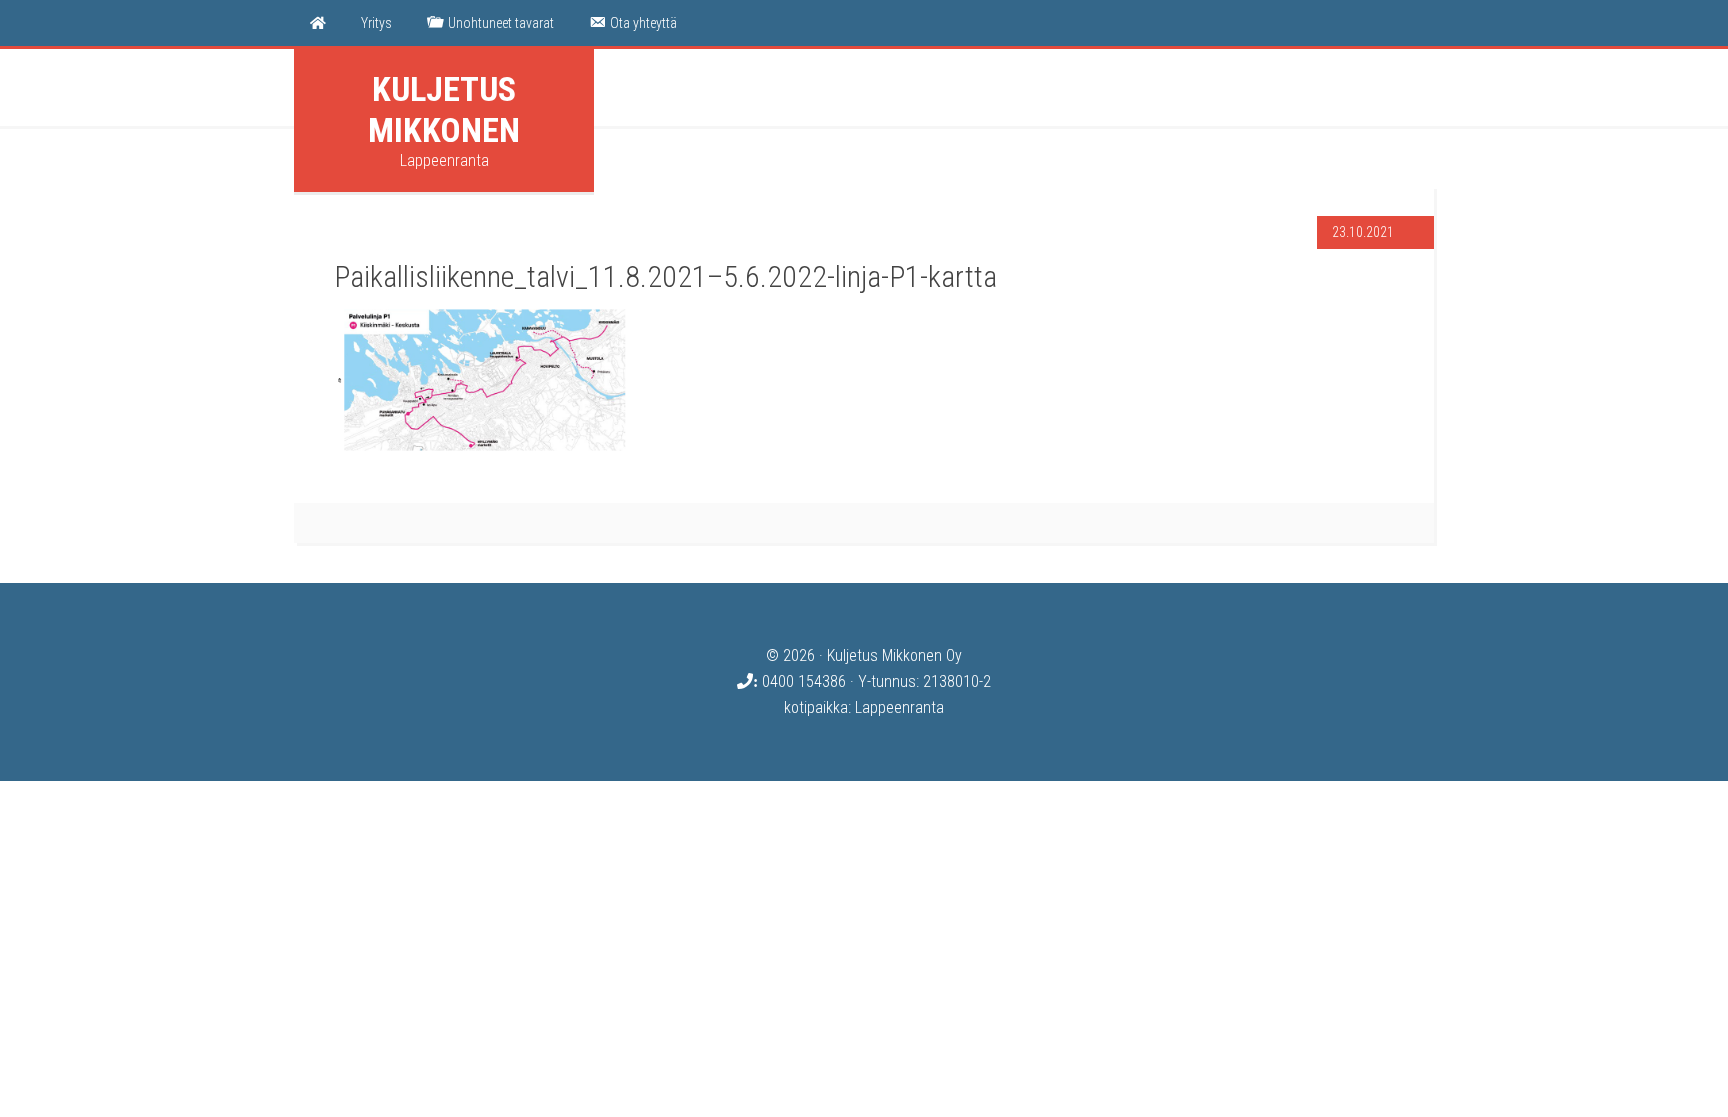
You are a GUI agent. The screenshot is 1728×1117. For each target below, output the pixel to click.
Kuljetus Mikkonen (444, 109)
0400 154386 (802, 681)
